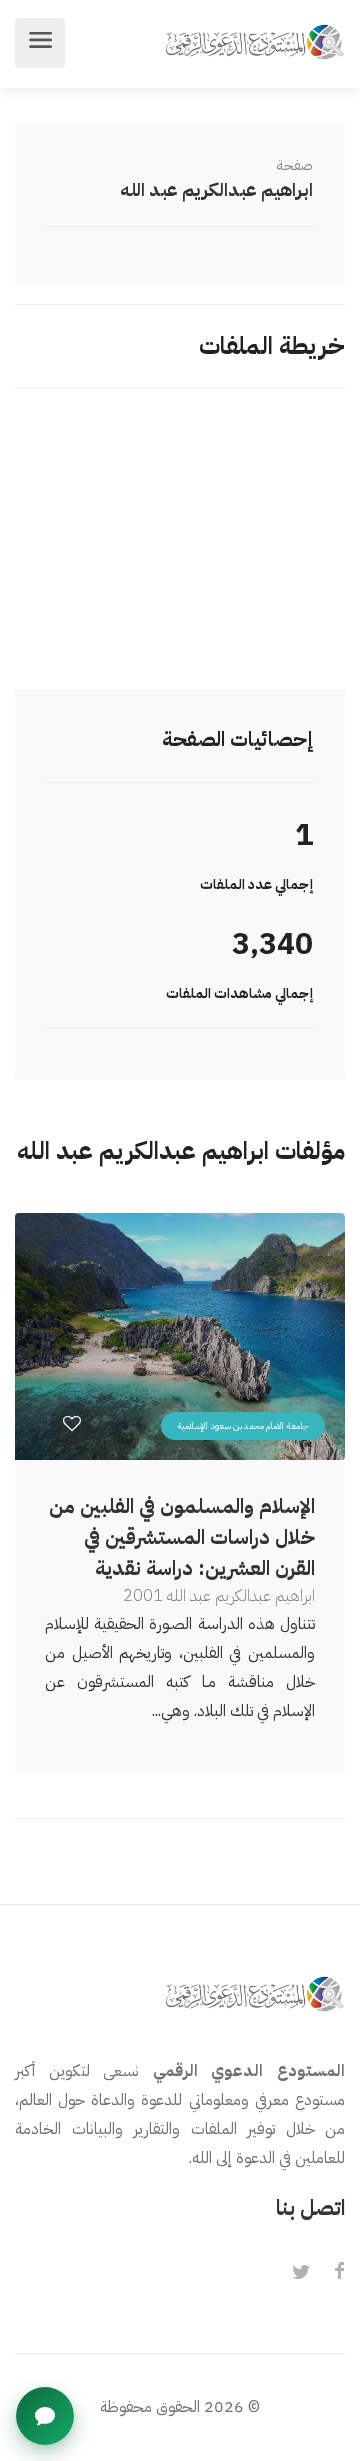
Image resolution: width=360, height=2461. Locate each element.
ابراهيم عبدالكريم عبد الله (216, 189)
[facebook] (339, 2273)
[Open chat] (45, 2416)
